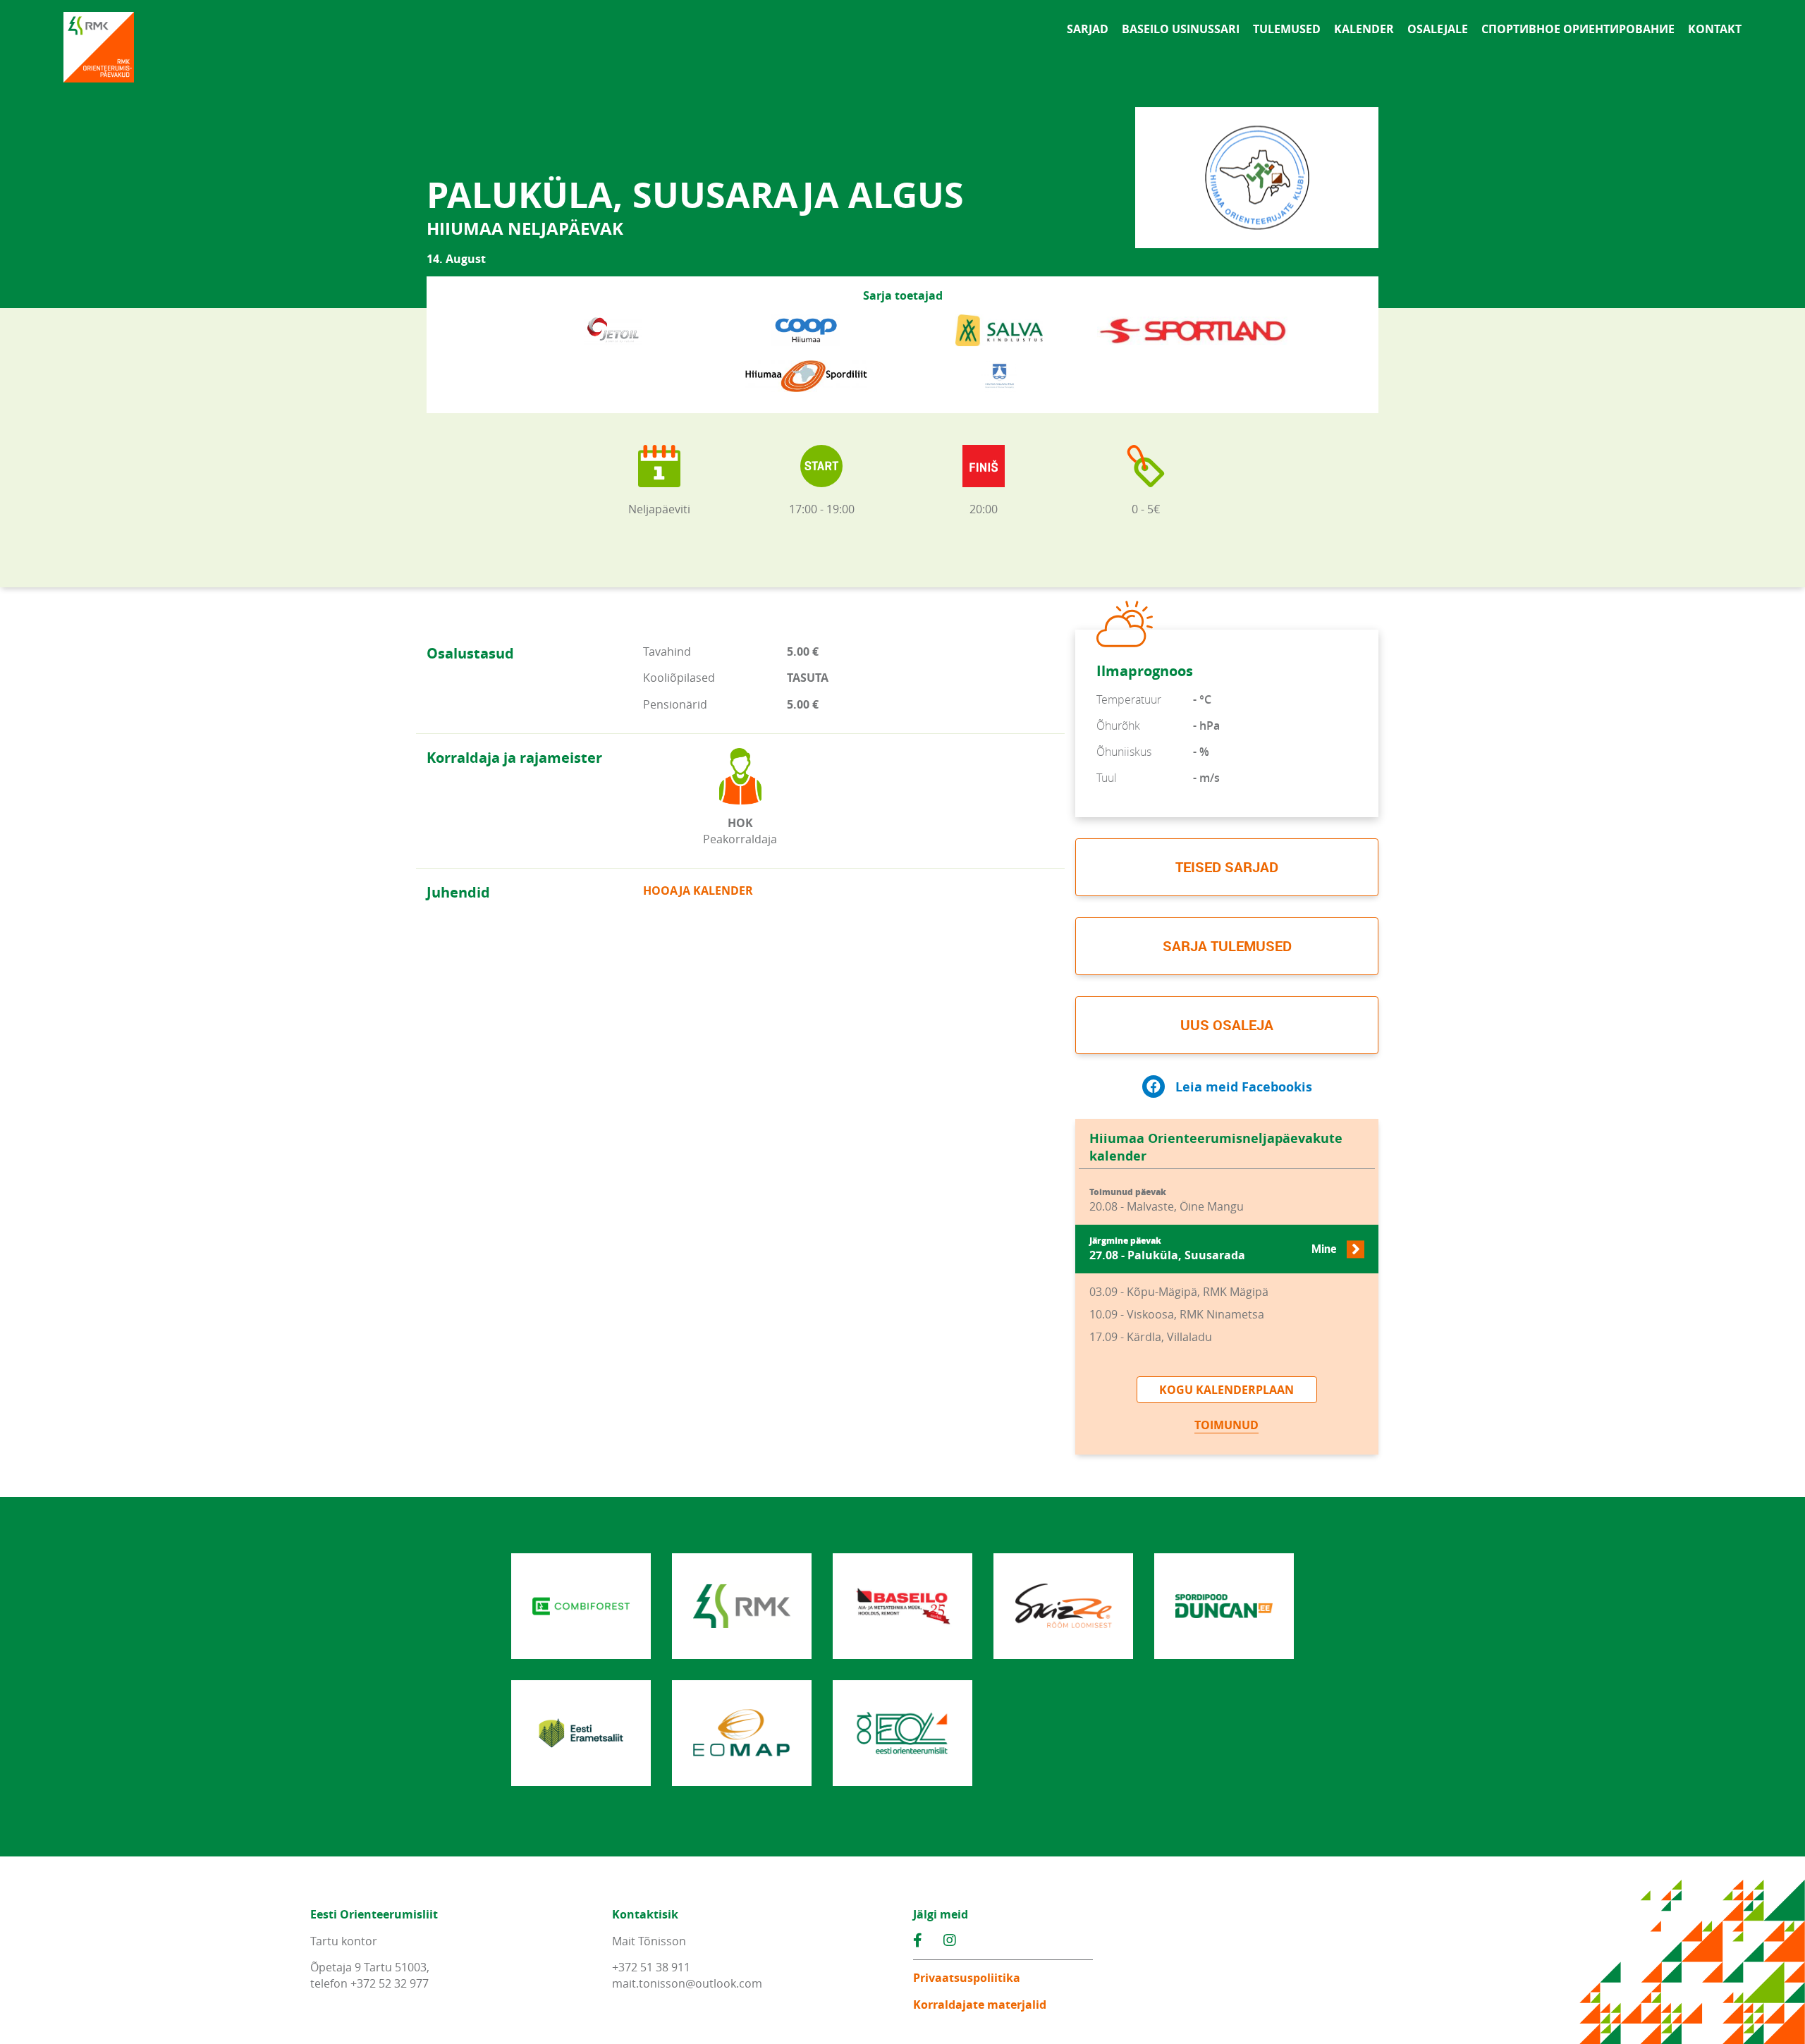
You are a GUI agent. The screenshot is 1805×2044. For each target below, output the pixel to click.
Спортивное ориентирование (1578, 29)
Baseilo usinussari (1181, 29)
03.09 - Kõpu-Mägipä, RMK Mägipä (1179, 1292)
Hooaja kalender (698, 891)
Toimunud (1226, 1425)
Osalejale (1438, 29)
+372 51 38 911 (651, 1967)
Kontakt (1715, 29)
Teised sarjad (1227, 867)
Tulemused (1287, 29)
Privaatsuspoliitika (967, 1978)
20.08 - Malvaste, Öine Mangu (1167, 1200)
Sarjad (1088, 29)
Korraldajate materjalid (980, 2005)
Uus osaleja (1227, 1025)
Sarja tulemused (1227, 946)
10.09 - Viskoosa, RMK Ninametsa (1177, 1314)
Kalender (1364, 29)
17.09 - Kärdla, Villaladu (1151, 1337)
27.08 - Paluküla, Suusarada (1213, 1249)
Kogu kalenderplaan (1226, 1390)
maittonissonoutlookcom (687, 1983)
